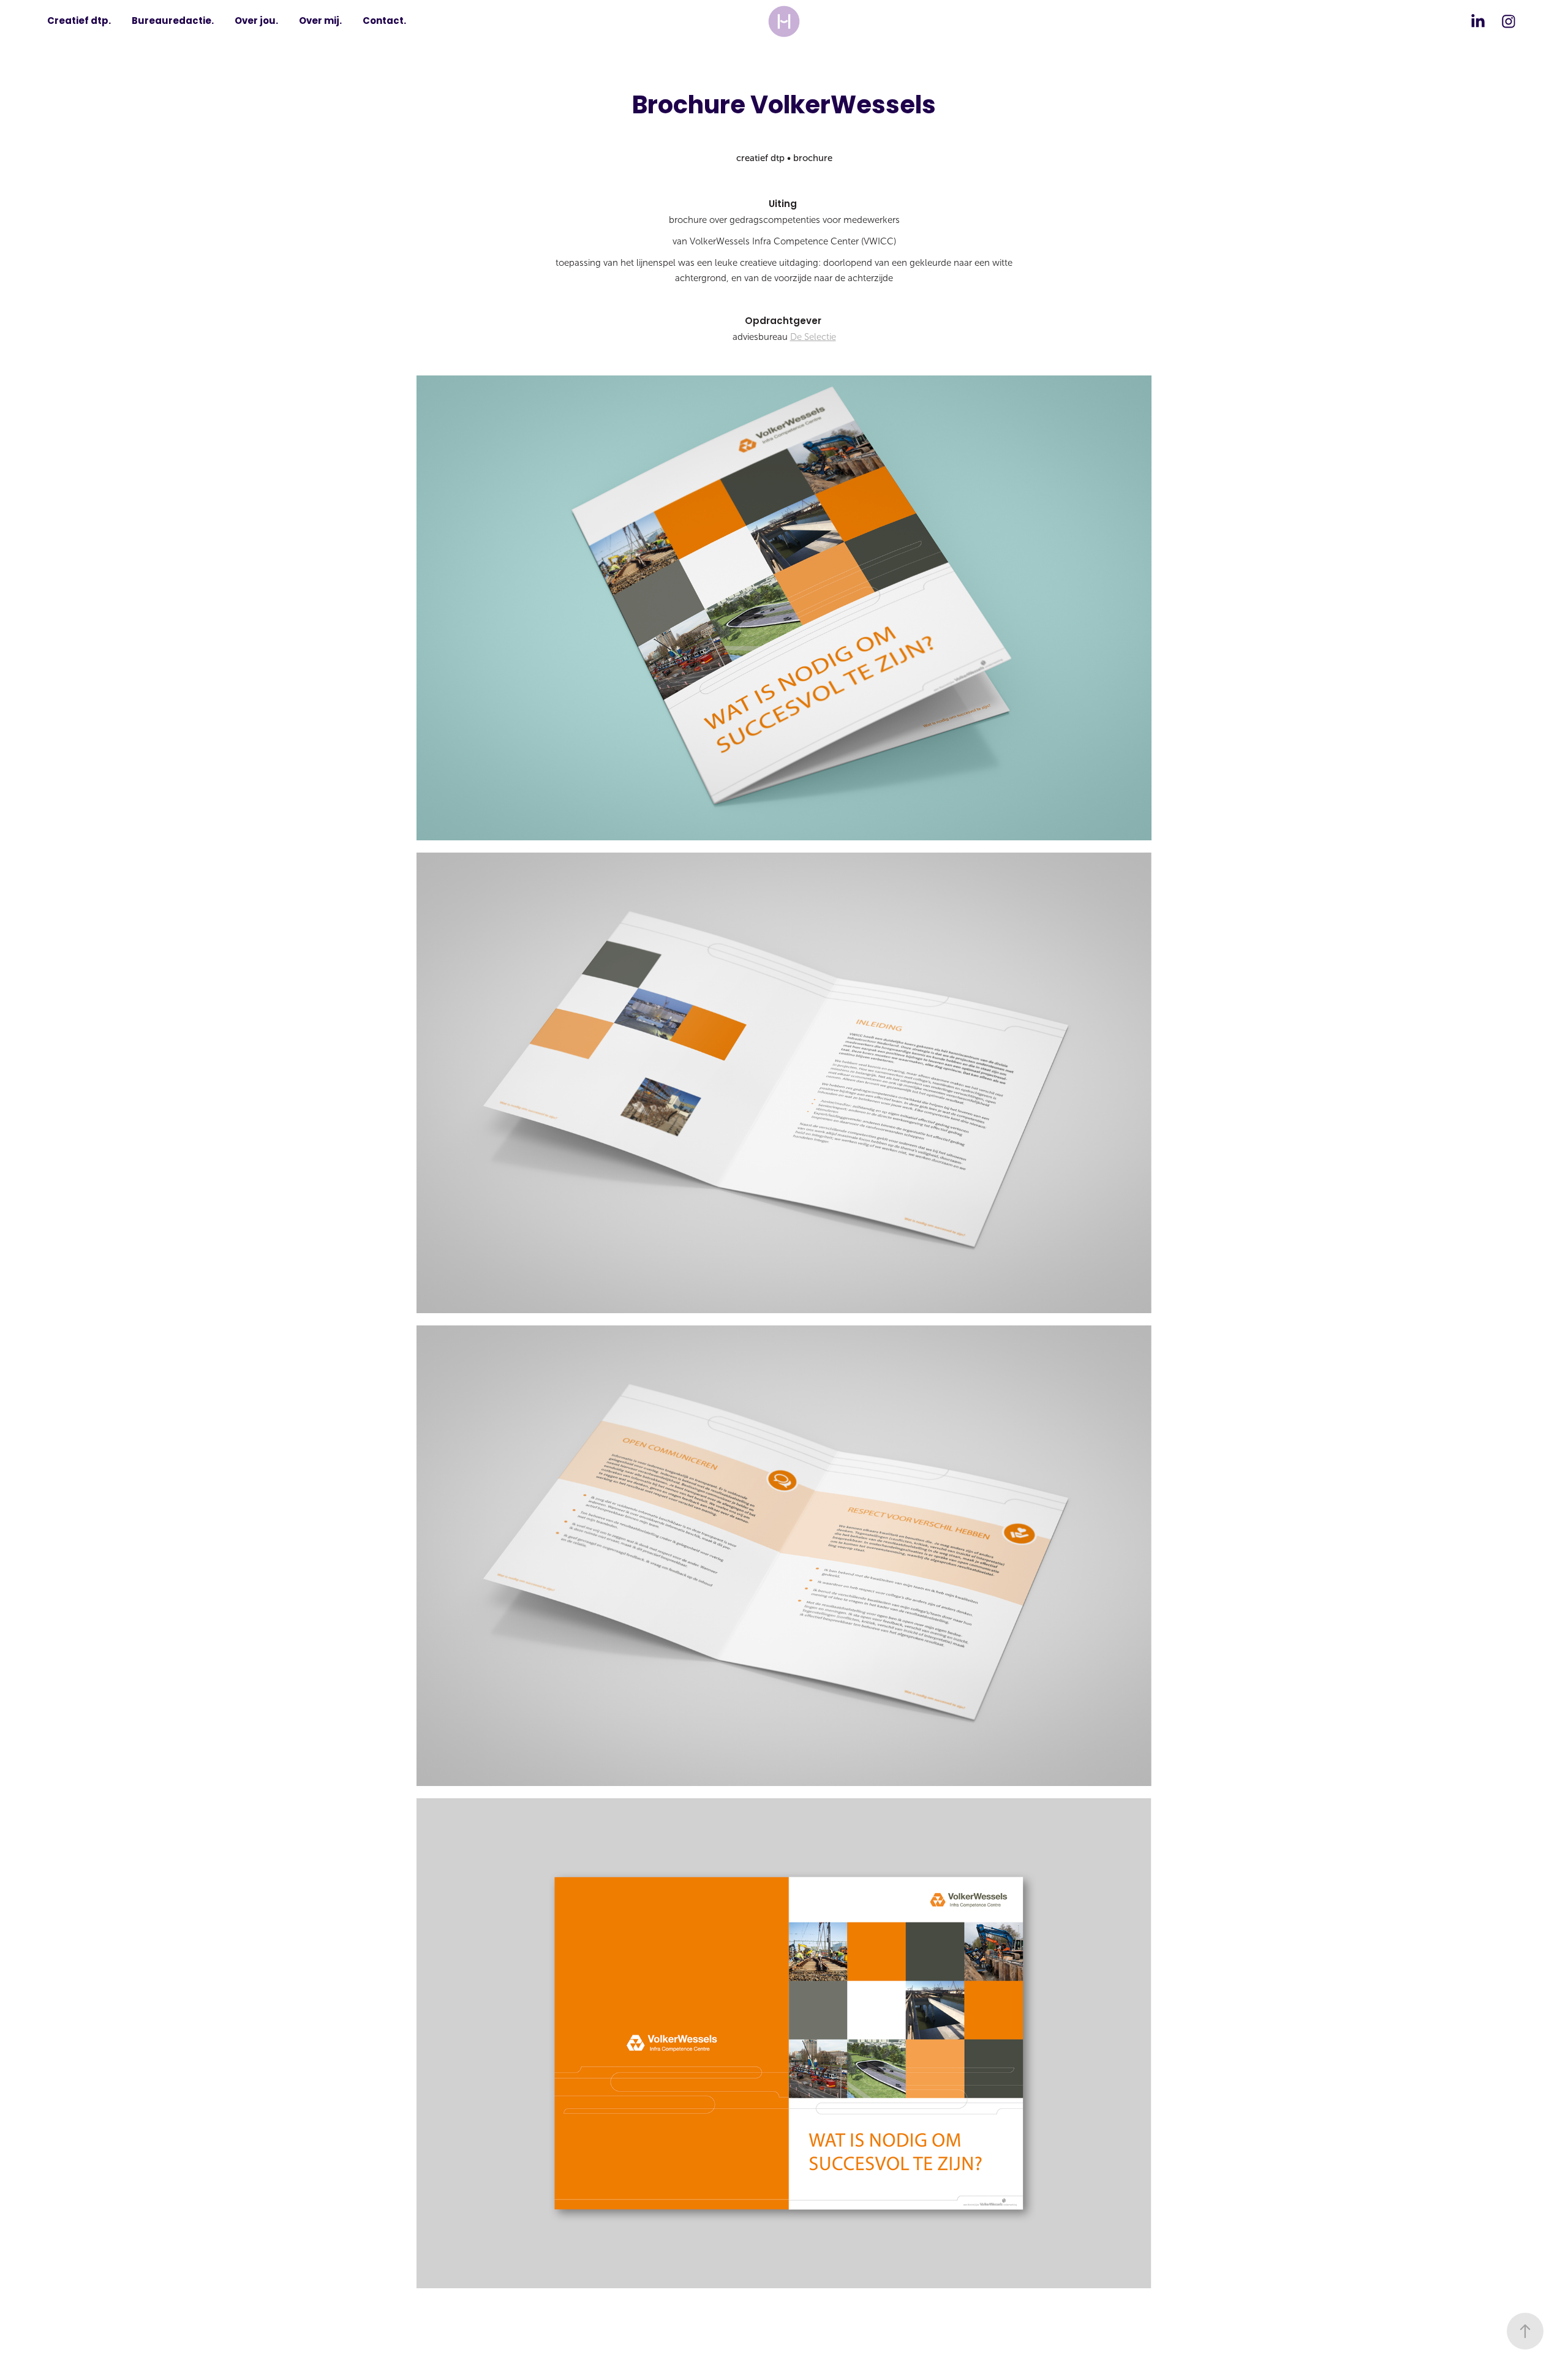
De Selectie (813, 337)
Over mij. (320, 21)
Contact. (384, 21)
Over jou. (256, 21)
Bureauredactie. (173, 21)
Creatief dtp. (79, 21)
